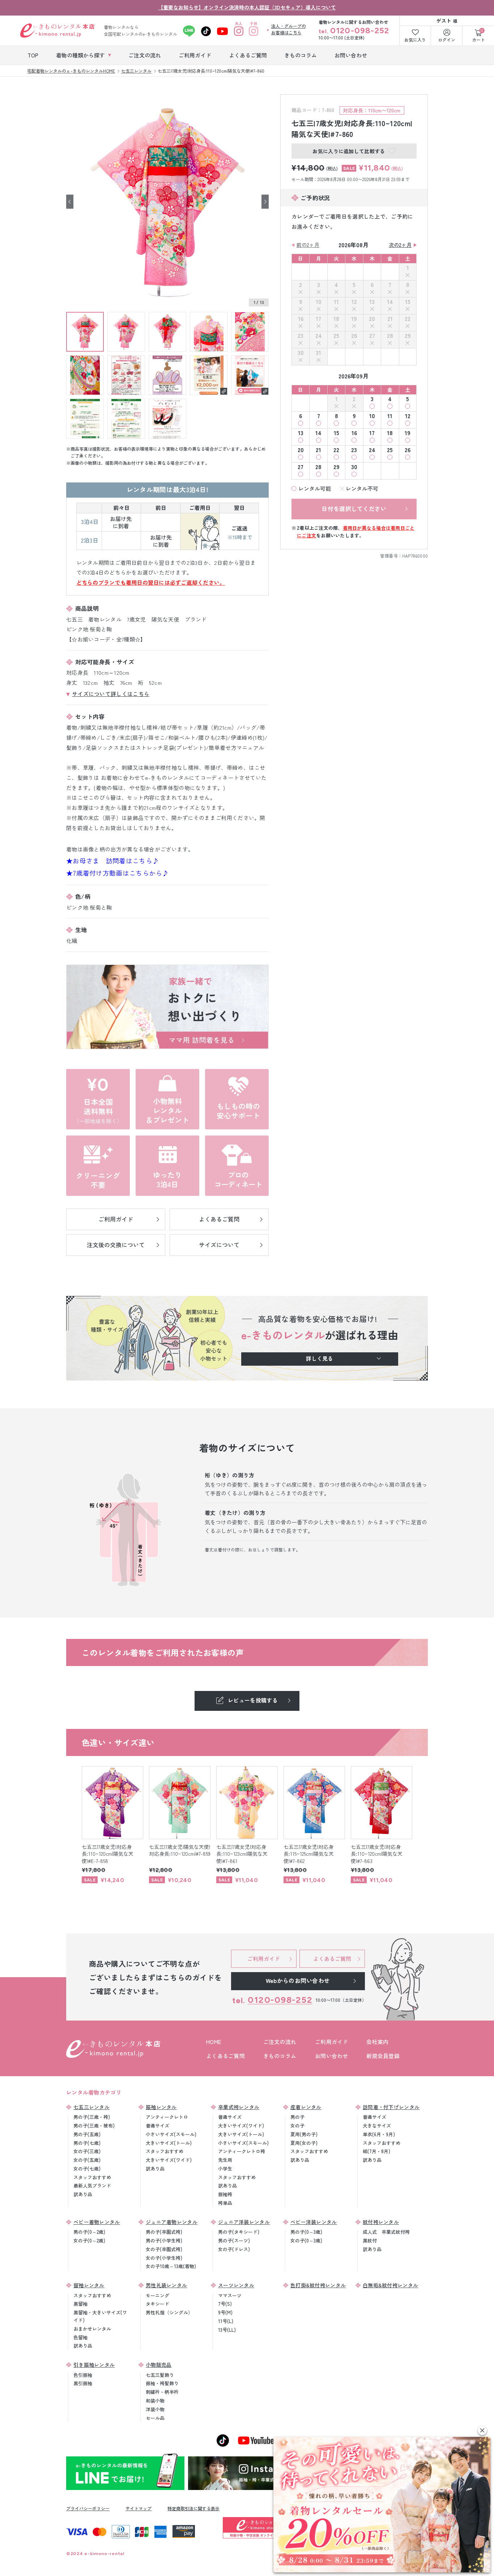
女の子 (297, 2126)
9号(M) (225, 2312)
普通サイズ (157, 2126)
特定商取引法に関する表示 (193, 2508)
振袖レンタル (161, 2107)
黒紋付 (370, 2240)
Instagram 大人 (239, 31)
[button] (482, 2431)
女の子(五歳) (87, 2160)
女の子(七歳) (87, 2169)
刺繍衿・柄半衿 (162, 2392)
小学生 (225, 2169)
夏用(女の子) (304, 2143)
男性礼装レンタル (166, 2285)
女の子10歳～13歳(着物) (171, 2266)
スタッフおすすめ (92, 2177)
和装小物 (155, 2401)
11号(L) (226, 2321)
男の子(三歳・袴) (92, 2117)
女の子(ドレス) (234, 2249)
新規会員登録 (383, 2056)
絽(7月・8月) (376, 2151)
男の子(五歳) (87, 2134)
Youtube (223, 31)
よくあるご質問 (225, 2056)
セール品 (155, 2418)
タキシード (157, 2304)
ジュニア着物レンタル (172, 2222)
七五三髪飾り (160, 2375)
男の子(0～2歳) (89, 2232)
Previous (70, 201)
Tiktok (206, 31)
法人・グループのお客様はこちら (289, 29)
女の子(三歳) (87, 2151)
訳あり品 (83, 2194)
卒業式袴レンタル (239, 2107)
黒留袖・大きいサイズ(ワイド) (100, 2316)
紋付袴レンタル (381, 2222)
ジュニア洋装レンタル (244, 2222)
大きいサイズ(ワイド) (169, 2160)
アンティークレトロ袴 (242, 2151)
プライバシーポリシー (88, 2508)
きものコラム (280, 2056)
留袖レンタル (89, 2285)
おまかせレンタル (92, 2329)
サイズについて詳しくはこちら (111, 694)
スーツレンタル (236, 2285)
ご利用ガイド (332, 2042)
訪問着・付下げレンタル (391, 2107)
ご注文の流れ (280, 2042)
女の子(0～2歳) (89, 2240)
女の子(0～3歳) (306, 2240)
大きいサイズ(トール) (169, 2143)
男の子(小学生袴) (164, 2240)
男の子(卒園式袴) (164, 2232)
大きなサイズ (377, 2126)
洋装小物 (155, 2409)
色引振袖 (83, 2375)
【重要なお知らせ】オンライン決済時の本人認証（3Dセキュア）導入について (247, 7)
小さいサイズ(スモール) (171, 2134)
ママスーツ (230, 2295)
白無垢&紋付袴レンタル (390, 2285)
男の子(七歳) (87, 2143)
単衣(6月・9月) (379, 2134)
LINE (189, 31)
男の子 (297, 2117)
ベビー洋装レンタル (314, 2222)
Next (265, 201)
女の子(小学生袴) (164, 2258)
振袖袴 (225, 2194)
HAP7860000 (415, 556)
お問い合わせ (332, 2056)
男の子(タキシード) (239, 2232)
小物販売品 (159, 2365)
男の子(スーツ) (234, 2240)
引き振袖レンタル (94, 2365)
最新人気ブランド (92, 2186)
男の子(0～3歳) (306, 2232)
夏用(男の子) (304, 2134)
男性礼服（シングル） (169, 2312)
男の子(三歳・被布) (94, 2126)
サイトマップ (139, 2508)
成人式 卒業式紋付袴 (386, 2232)
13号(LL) (227, 2330)
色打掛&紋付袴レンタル (318, 2285)
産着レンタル (306, 2107)
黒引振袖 (83, 2383)
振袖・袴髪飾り (162, 2383)
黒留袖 (80, 2304)
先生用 (225, 2160)
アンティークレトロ (167, 2117)
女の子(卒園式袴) (164, 2249)
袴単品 (225, 2203)
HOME (214, 2042)
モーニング (157, 2295)
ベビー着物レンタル (97, 2222)
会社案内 (377, 2042)
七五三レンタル (91, 2107)
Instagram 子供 (254, 31)
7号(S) (225, 2304)
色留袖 (80, 2337)
